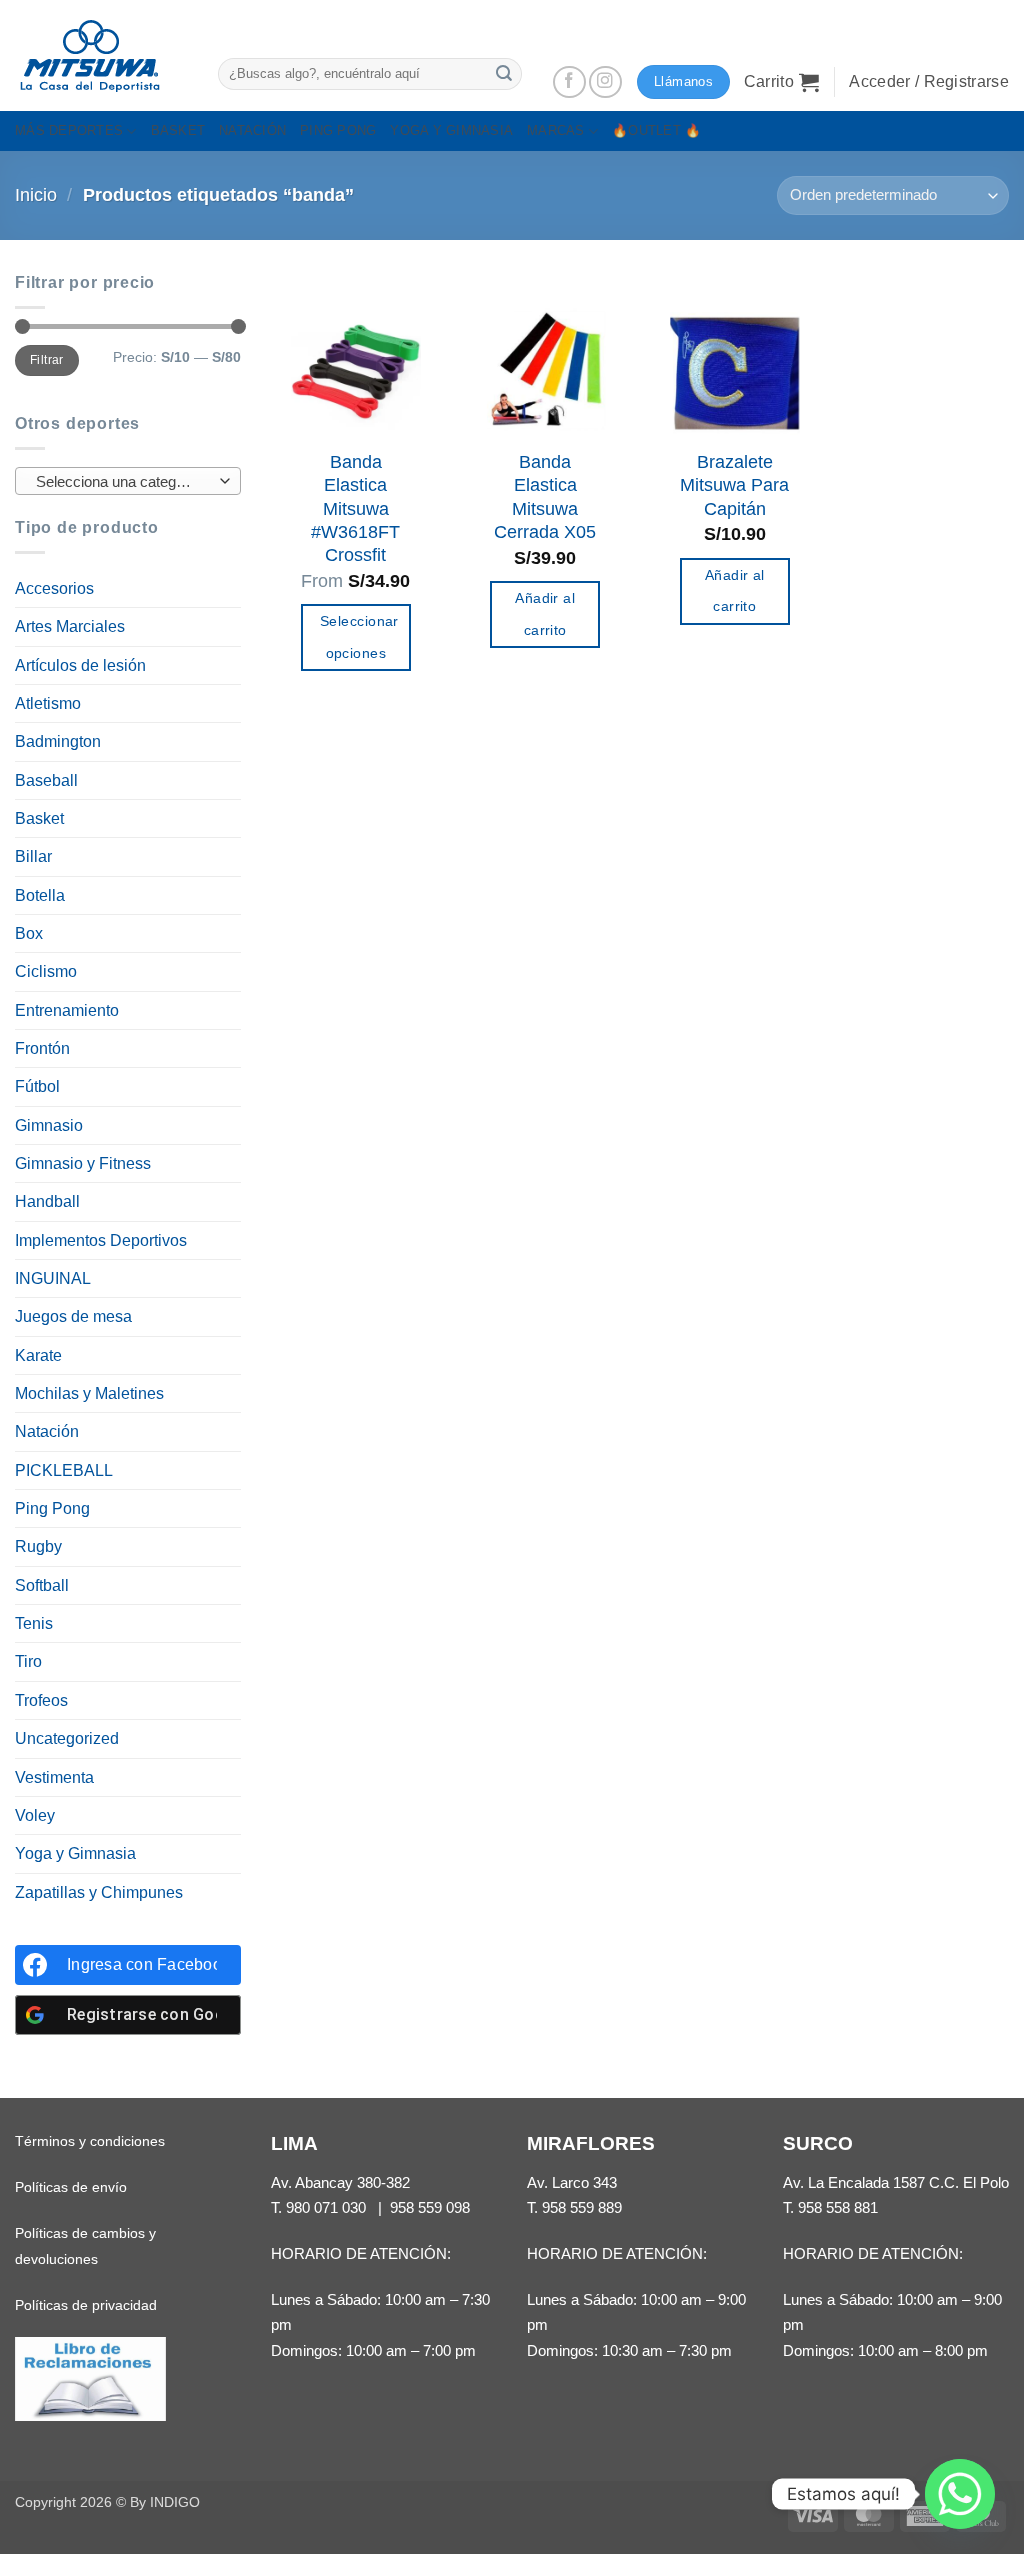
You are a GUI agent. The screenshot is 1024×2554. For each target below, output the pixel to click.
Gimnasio (49, 1125)
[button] (782, 82)
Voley (35, 1815)
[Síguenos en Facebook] (569, 82)
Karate (38, 1355)
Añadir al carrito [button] (545, 614)
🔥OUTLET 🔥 (656, 131)
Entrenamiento (67, 1010)
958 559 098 (430, 2207)
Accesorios (54, 588)
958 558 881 (838, 2207)
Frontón (42, 1048)
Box (29, 933)
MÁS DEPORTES (69, 131)
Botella (40, 895)
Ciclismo (46, 971)
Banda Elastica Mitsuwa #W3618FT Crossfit (355, 509)
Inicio (36, 195)
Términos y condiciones (90, 2141)
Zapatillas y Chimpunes (99, 1892)
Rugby (38, 1546)
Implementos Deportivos (101, 1240)
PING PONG (338, 131)
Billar (33, 856)
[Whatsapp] (960, 2494)
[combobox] (128, 481)
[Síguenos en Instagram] (605, 82)
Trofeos (41, 1700)
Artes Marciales (70, 626)
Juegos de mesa (73, 1316)
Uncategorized (67, 1738)
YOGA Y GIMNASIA (451, 131)
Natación (47, 1431)
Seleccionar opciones (359, 637)
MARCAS (556, 131)
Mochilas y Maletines (89, 1393)
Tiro (28, 1661)
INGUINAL (53, 1278)
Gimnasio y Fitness (83, 1163)
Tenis (34, 1623)
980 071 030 (326, 2207)
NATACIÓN (252, 131)
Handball (47, 1201)
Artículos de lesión (80, 665)
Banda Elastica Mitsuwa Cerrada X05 (545, 497)
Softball (42, 1585)
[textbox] (123, 482)
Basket (39, 818)
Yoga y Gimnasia (75, 1853)
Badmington (58, 741)
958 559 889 (582, 2207)
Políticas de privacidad (86, 2305)
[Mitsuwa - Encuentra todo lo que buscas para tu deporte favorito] (90, 56)
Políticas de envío (71, 2187)
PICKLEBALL (64, 1470)
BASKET (178, 131)
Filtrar (46, 359)
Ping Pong (52, 1508)
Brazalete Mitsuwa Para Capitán (734, 485)
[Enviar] (504, 73)
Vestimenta (54, 1777)
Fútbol (37, 1086)
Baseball (46, 780)
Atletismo (48, 703)
